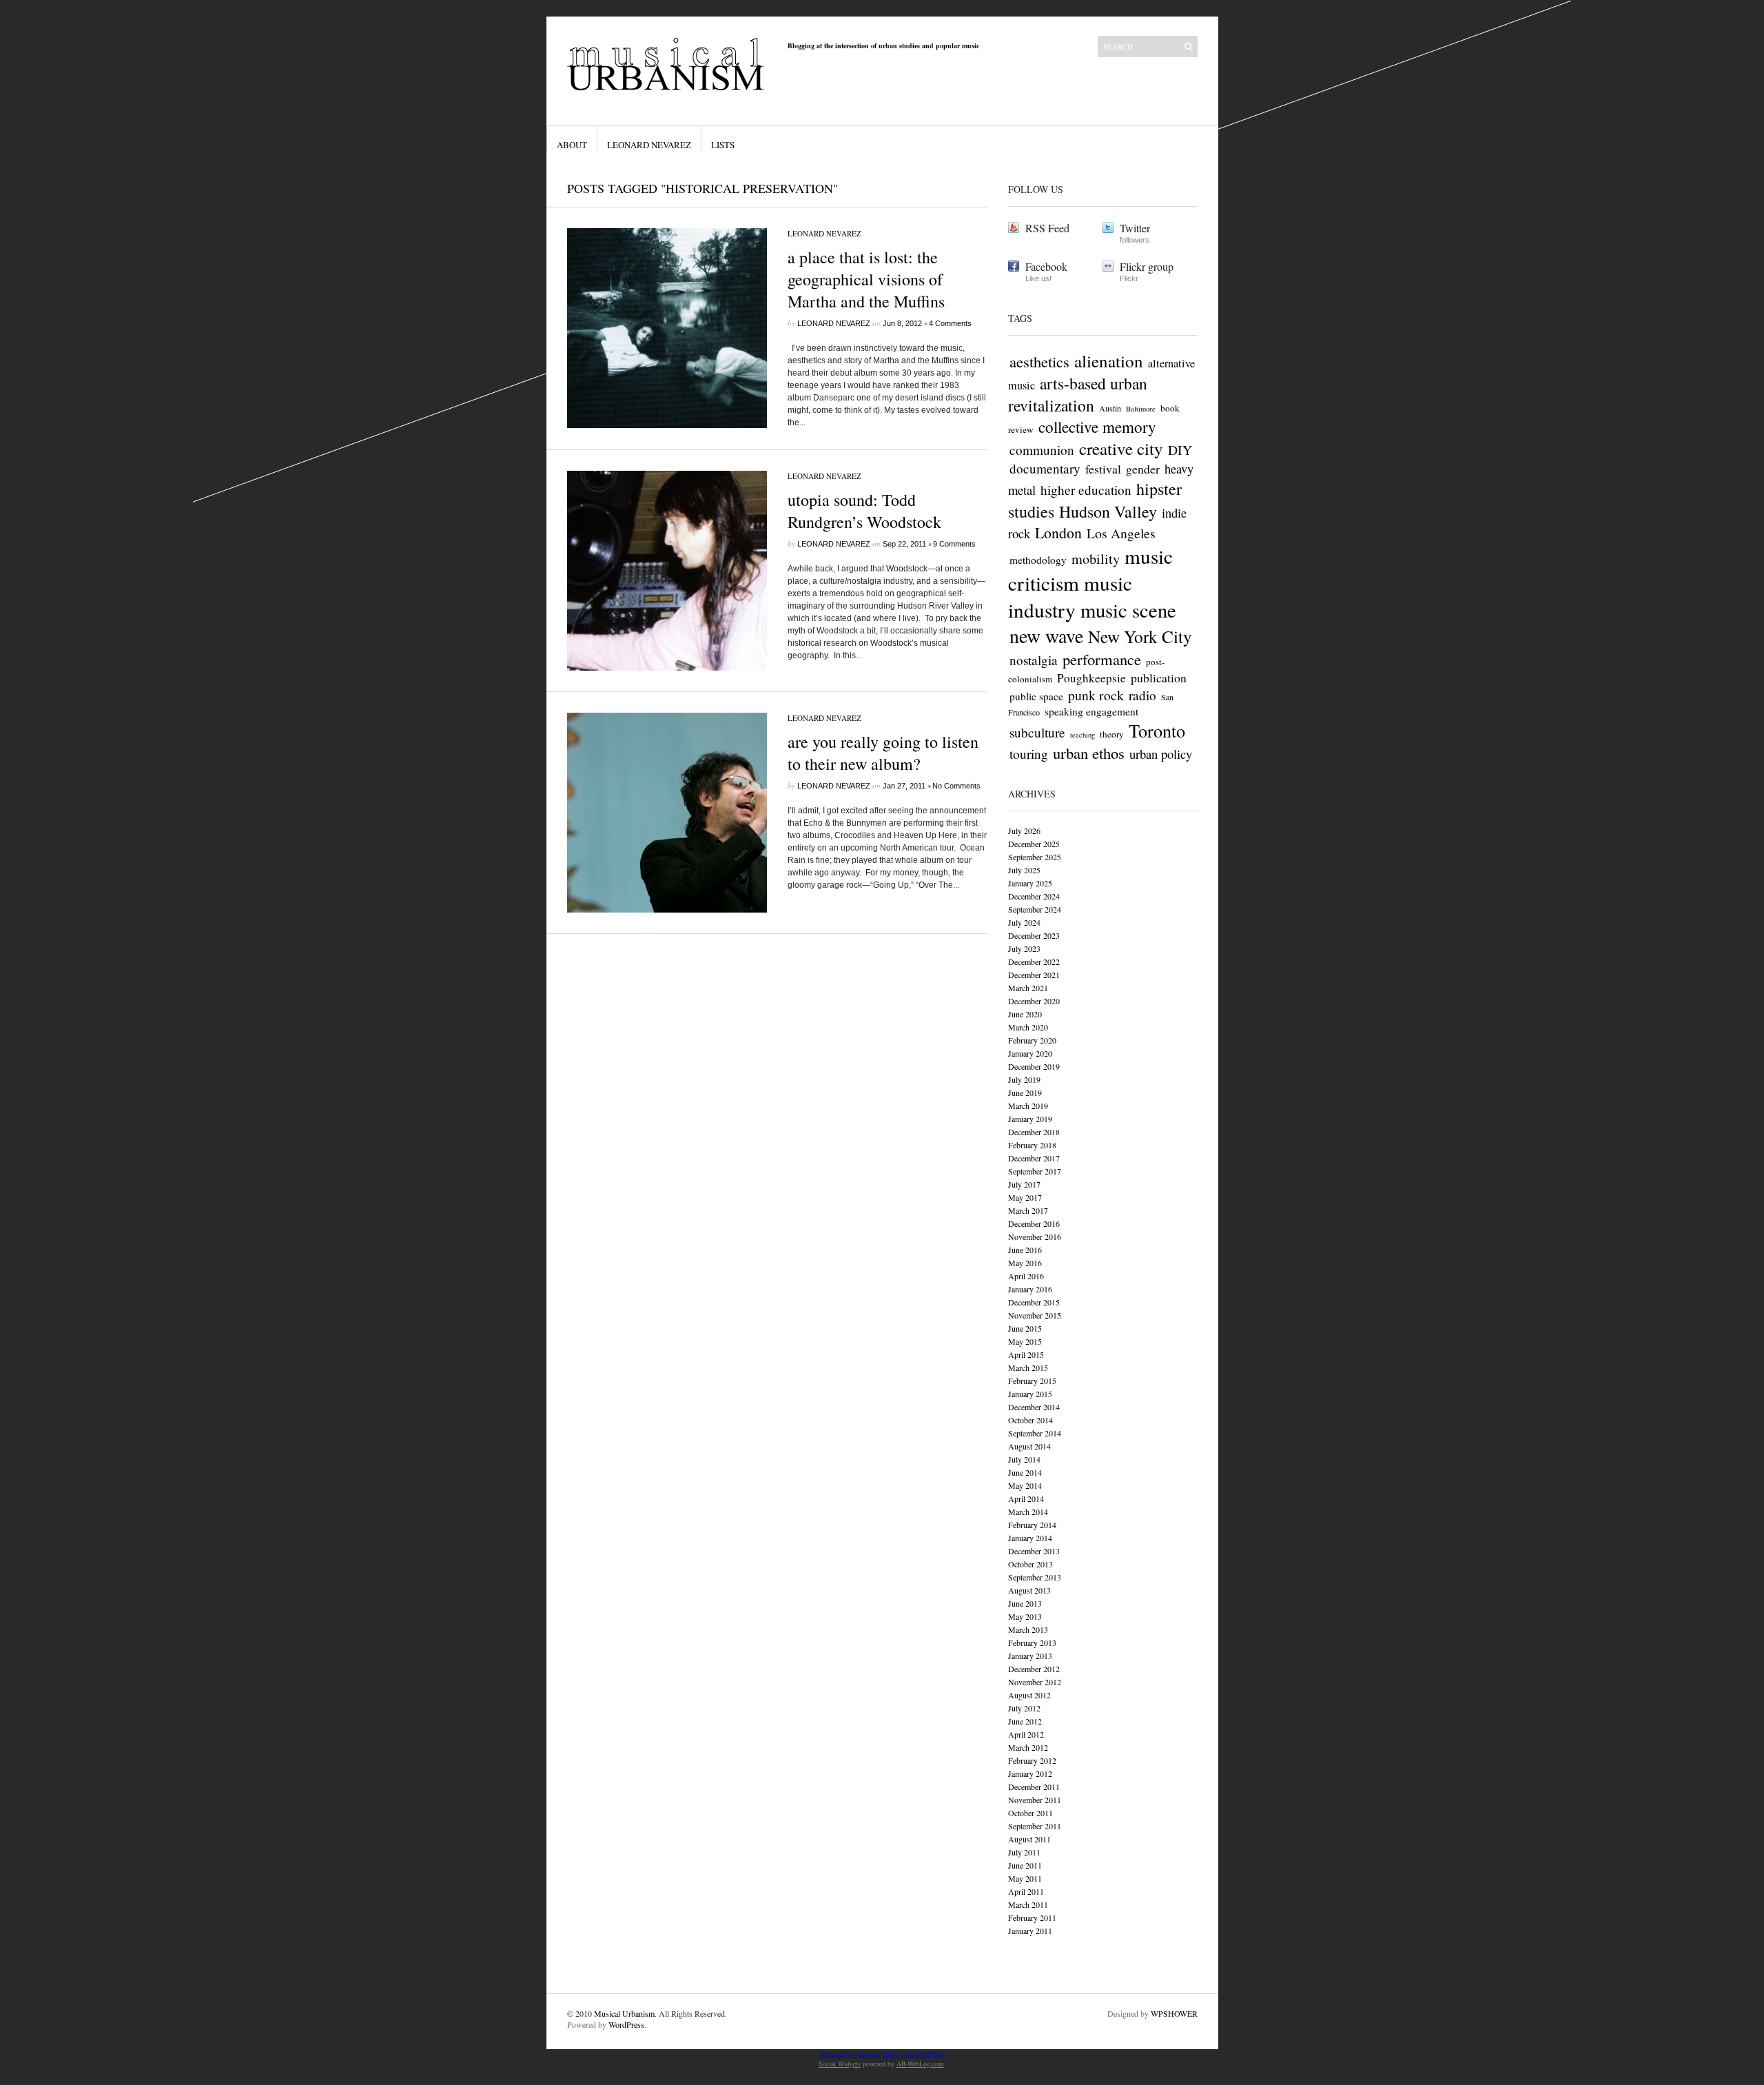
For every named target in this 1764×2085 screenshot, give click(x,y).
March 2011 (1028, 1904)
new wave (1046, 636)
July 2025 (1024, 870)
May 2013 (1025, 1616)
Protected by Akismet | (853, 2054)
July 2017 (1024, 1184)
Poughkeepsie (1091, 678)
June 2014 (1025, 1472)
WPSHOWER (1174, 2013)
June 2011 (1025, 1865)
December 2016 (1034, 1223)
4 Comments (950, 323)
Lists (723, 145)
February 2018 (1032, 1145)
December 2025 (1034, 844)
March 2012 (1028, 1747)
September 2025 (1035, 857)
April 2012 (1026, 1734)
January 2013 (1030, 1656)
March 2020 (1028, 1027)
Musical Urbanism (624, 2013)
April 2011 (1026, 1891)
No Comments (956, 786)
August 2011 (1029, 1839)
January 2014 (1030, 1538)
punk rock (1096, 695)
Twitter (1135, 228)
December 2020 (1034, 1001)
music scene (1128, 610)
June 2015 (1025, 1328)
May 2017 (1025, 1197)
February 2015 (1032, 1381)
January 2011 (1030, 1931)
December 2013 (1034, 1551)
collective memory (1097, 427)
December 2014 (1034, 1407)
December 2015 (1034, 1302)
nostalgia (1034, 660)
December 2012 (1034, 1669)
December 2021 (1034, 975)
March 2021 (1028, 988)
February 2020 (1032, 1040)
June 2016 (1025, 1250)
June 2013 (1025, 1603)
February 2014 (1032, 1525)
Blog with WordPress (915, 2054)
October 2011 (1030, 1813)
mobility (1096, 559)
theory (1112, 734)
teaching (1083, 735)
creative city (1121, 448)
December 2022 (1034, 962)
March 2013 (1028, 1629)
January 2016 (1030, 1289)
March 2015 (1028, 1367)
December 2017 (1034, 1158)
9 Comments (954, 544)
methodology (1038, 560)
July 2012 (1024, 1708)
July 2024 (1024, 922)
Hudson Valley (1108, 511)
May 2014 (1025, 1485)
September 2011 (1035, 1826)
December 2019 (1034, 1066)
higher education (1086, 490)
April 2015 (1026, 1354)
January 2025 (1030, 883)
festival (1103, 469)
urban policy (1161, 754)
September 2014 (1035, 1433)
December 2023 (1034, 935)
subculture (1037, 732)
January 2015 (1030, 1394)
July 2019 (1024, 1079)
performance (1102, 659)
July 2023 (1024, 948)
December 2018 (1034, 1132)
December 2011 (1034, 1787)
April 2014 (1026, 1498)
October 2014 (1030, 1420)
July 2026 (1024, 831)
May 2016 (1025, 1263)
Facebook (1046, 266)
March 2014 (1028, 1512)
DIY (1180, 450)
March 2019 (1028, 1106)
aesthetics (1039, 361)
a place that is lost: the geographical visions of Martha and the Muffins (866, 279)
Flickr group (1147, 266)
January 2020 (1030, 1053)
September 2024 (1035, 909)
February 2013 (1032, 1642)
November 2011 (1035, 1800)
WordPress (626, 2024)
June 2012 (1025, 1721)
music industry (1070, 596)
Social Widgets (840, 2064)
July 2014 (1024, 1459)
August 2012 (1029, 1695)
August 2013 (1029, 1590)
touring (1029, 754)
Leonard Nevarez (649, 145)
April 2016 (1026, 1276)
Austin (1110, 408)
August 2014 (1029, 1446)
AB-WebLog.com (920, 2064)
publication (1159, 678)
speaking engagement (1091, 711)
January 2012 (1030, 1773)
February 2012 (1032, 1760)
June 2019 (1025, 1092)
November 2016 (1035, 1237)
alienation (1109, 361)
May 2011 (1025, 1878)
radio (1142, 695)
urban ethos (1089, 753)
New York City (1140, 636)
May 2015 (1025, 1341)
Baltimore (1141, 409)
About (572, 145)
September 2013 (1035, 1577)
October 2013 (1030, 1564)
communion (1042, 450)
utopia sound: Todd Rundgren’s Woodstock (864, 511)
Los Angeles (1121, 533)
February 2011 (1032, 1918)
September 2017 (1035, 1171)
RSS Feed (1047, 228)
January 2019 (1030, 1119)
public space (1036, 696)
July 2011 (1024, 1852)
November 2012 (1035, 1682)
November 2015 (1035, 1315)
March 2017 (1028, 1210)
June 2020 (1025, 1014)
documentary (1045, 468)
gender (1143, 469)
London (1058, 532)
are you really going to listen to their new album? (883, 753)
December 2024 (1034, 896)
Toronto (1157, 730)
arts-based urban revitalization (1078, 394)
